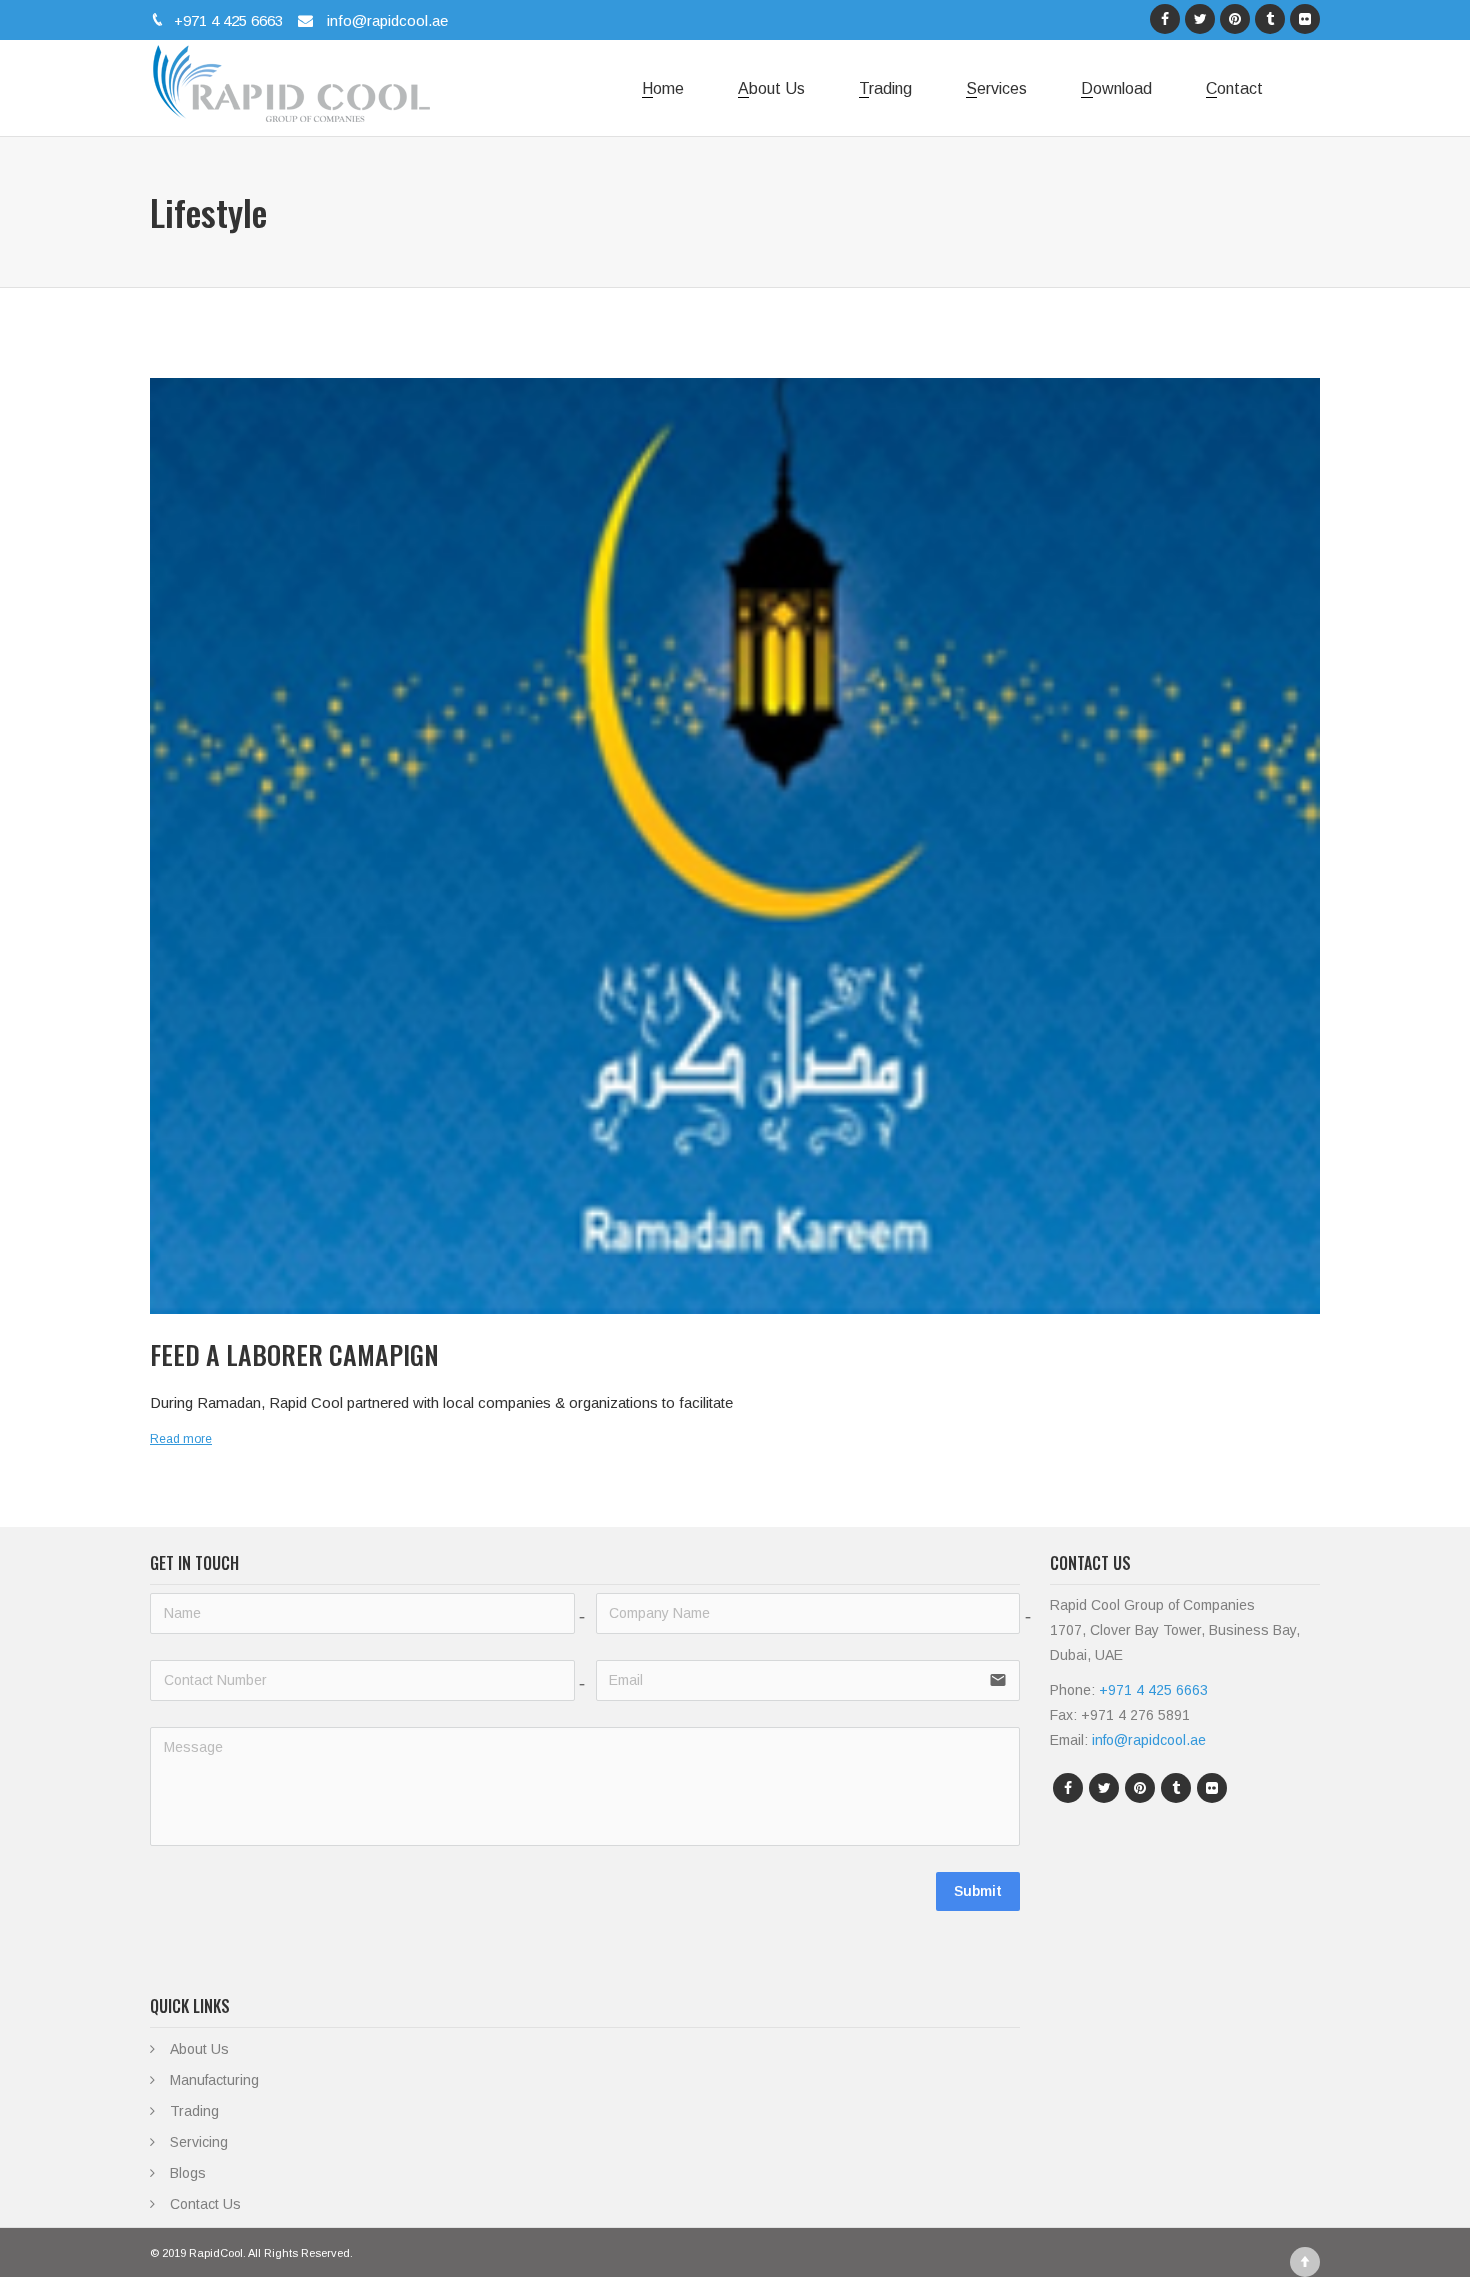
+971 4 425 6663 (226, 20)
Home (663, 88)
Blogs (188, 2173)
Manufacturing (214, 2080)
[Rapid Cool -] (290, 78)
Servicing (199, 2142)
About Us (771, 88)
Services (996, 88)
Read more (181, 1439)
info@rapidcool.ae (385, 20)
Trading (885, 88)
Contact (1234, 88)
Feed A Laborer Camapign (294, 1354)
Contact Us (205, 2204)
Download (1116, 88)
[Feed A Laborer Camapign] (735, 846)
